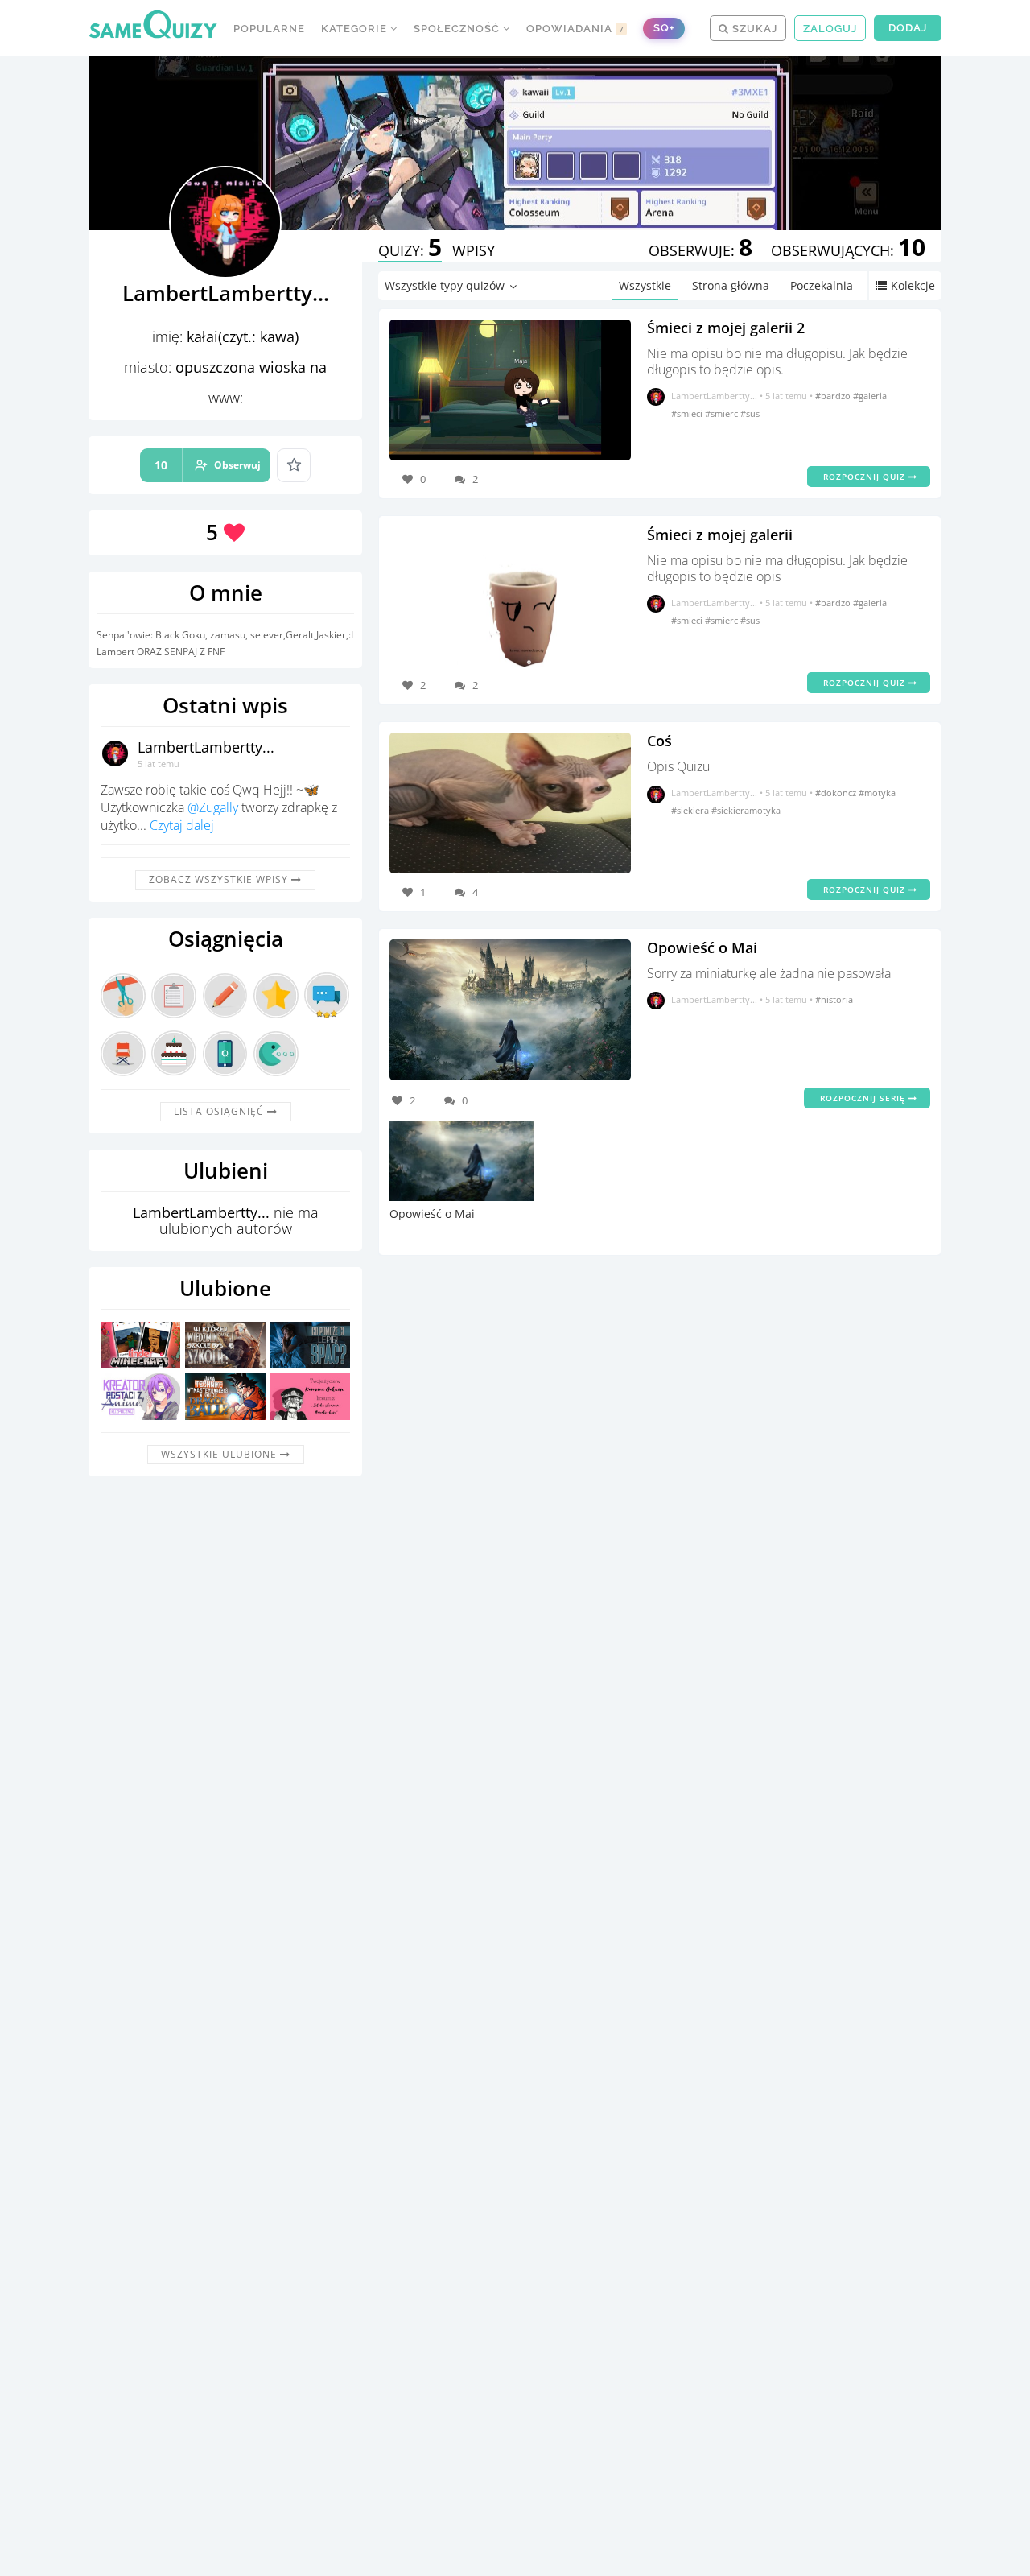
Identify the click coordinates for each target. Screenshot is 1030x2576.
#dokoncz (837, 793)
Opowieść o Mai (702, 947)
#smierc (723, 413)
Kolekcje (913, 285)
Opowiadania (575, 29)
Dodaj (908, 28)
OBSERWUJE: (700, 250)
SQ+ (664, 28)
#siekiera (691, 810)
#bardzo (834, 396)
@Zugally (213, 807)
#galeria (870, 396)
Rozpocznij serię (864, 1098)
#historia (834, 999)
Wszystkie (645, 285)
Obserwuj (208, 465)
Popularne (269, 29)
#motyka (877, 793)
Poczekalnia (822, 285)
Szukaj (753, 29)
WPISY (474, 250)
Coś (659, 741)
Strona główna (731, 285)
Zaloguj (830, 29)
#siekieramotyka (746, 810)
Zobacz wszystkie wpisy (220, 879)
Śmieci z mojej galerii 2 (726, 328)
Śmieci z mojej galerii (720, 535)
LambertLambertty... (206, 747)
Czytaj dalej (182, 825)
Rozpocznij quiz (866, 477)
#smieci (688, 413)
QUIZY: (410, 250)
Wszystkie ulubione (220, 1454)
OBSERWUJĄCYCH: (848, 250)
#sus (750, 413)
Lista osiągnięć (220, 1111)
